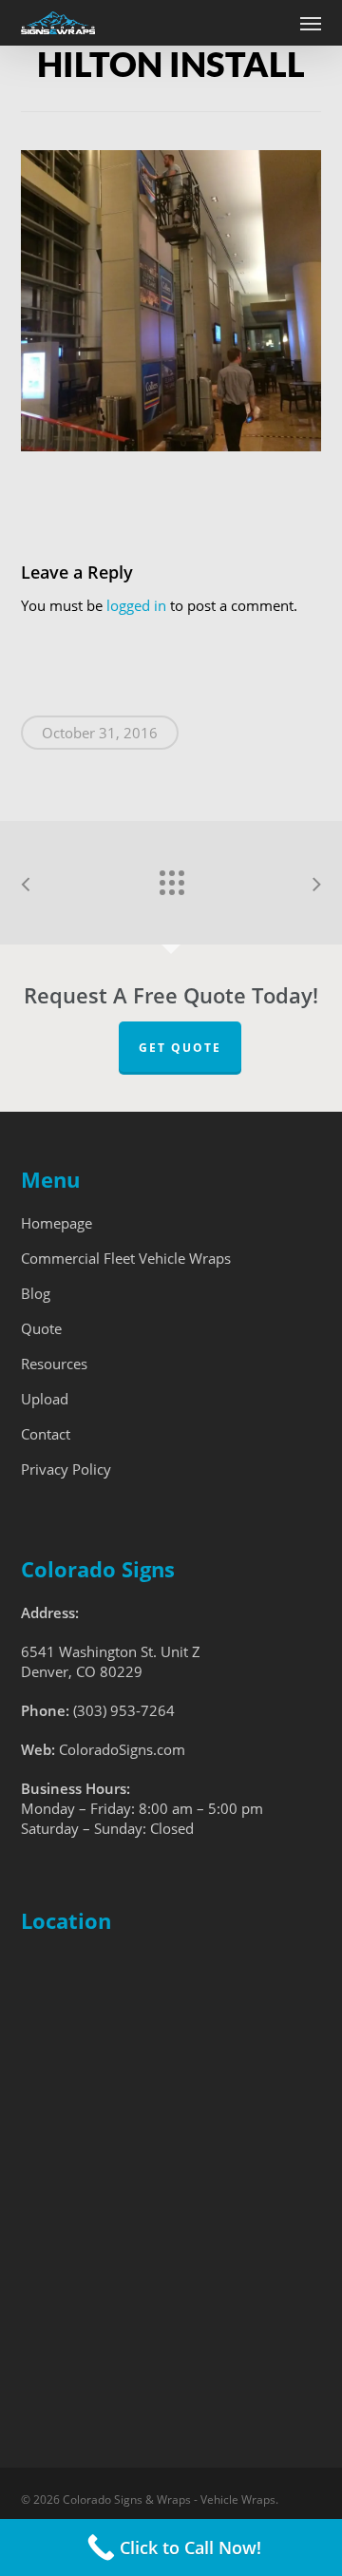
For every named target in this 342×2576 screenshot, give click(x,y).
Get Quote (180, 1048)
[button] (311, 23)
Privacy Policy (66, 1469)
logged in (136, 605)
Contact (46, 1434)
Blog (36, 1293)
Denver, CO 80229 (82, 1671)
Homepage (57, 1223)
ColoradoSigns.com (122, 1749)
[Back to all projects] (171, 878)
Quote (41, 1328)
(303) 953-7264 (124, 1710)
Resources (54, 1364)
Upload (45, 1399)
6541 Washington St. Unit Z (111, 1651)
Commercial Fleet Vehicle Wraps (126, 1258)
